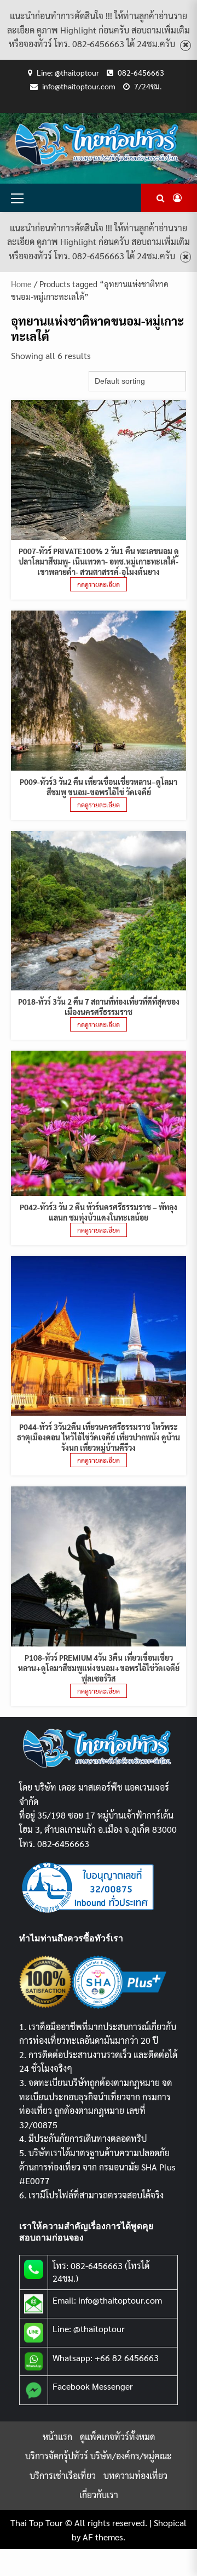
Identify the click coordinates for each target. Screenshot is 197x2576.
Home (21, 284)
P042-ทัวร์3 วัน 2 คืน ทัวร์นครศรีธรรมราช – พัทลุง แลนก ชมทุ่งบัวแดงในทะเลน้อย (99, 1212)
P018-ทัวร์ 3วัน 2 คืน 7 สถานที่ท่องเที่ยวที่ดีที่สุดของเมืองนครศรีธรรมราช (99, 1007)
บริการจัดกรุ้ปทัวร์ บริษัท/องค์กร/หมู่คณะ (99, 2456)
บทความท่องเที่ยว (135, 2475)
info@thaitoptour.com (79, 86)
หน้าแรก (57, 2437)
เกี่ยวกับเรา (99, 2495)
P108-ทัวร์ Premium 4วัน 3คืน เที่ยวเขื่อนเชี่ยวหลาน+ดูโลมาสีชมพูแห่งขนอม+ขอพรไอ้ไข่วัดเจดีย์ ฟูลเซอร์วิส (99, 1668)
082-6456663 (141, 72)
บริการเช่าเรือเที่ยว (63, 2475)
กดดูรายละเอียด (99, 584)
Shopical (170, 2523)
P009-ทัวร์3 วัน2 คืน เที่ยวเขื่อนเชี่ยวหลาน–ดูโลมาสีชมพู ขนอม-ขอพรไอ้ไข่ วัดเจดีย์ (99, 787)
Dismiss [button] (186, 45)
